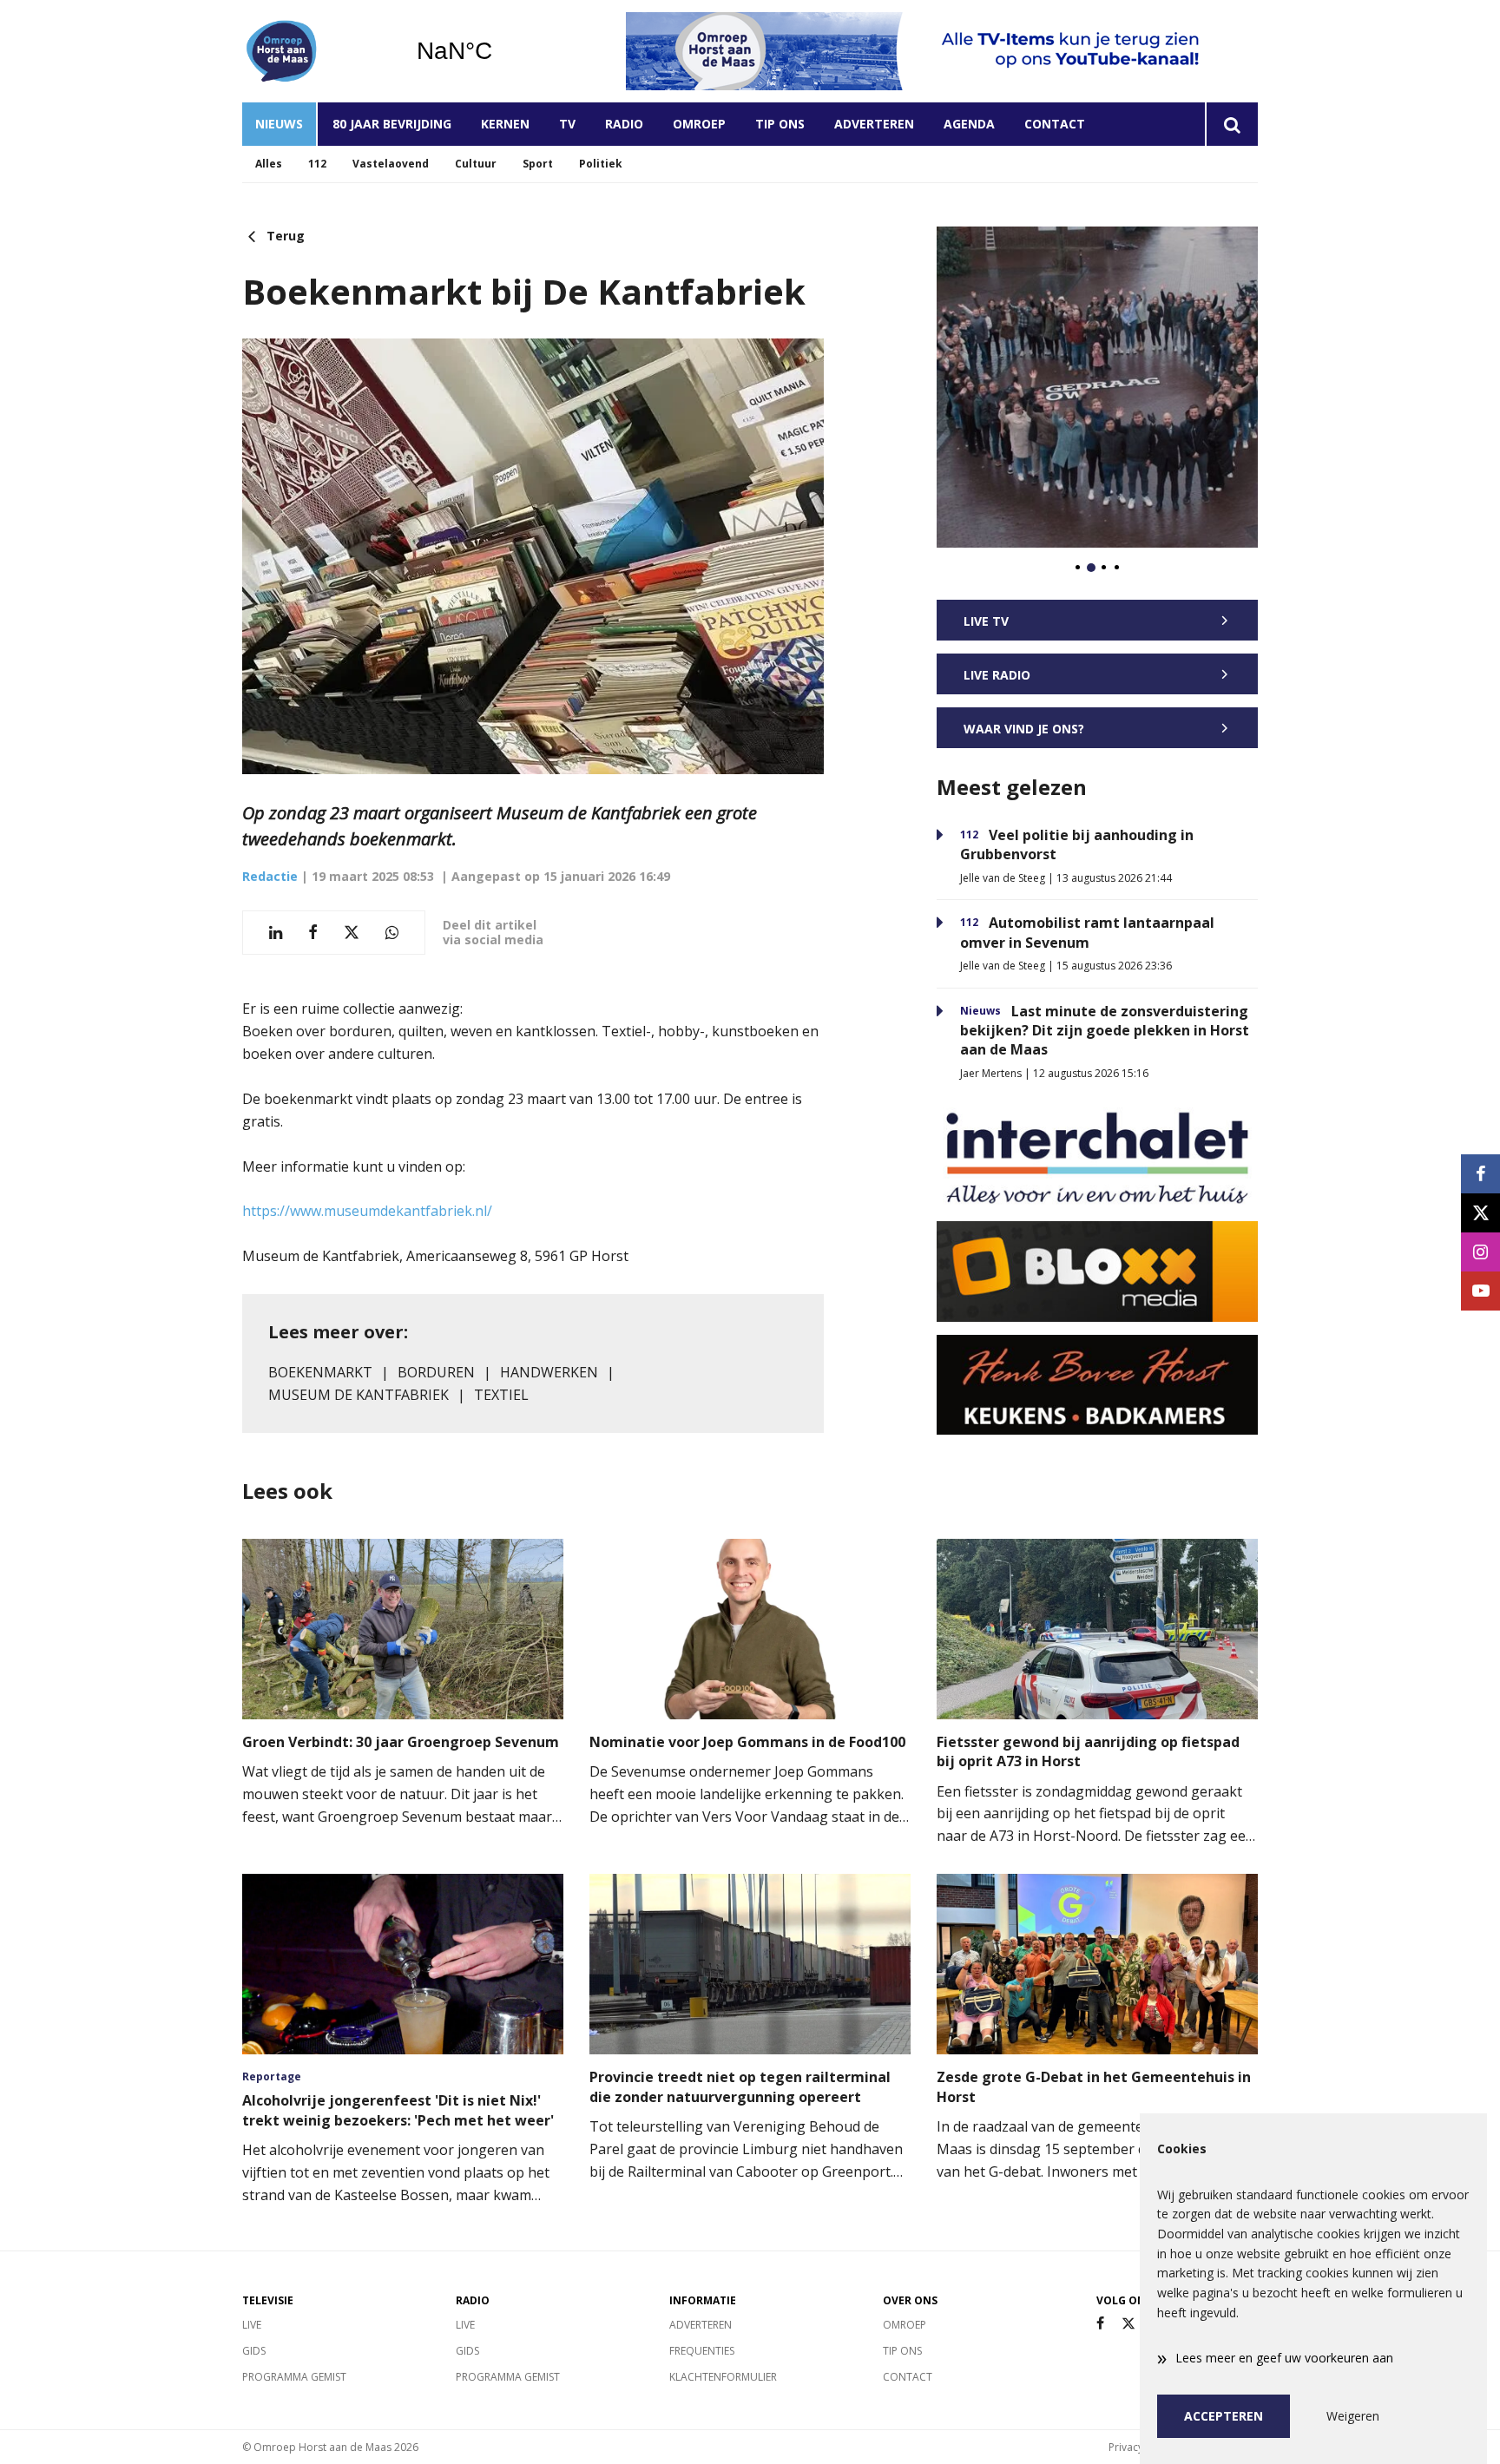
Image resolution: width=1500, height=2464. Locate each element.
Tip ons (780, 124)
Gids (254, 2351)
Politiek (601, 164)
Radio (624, 124)
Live (252, 2325)
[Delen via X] (352, 933)
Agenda (969, 124)
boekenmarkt (320, 1372)
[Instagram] (1480, 1252)
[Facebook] (1100, 2324)
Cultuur (476, 164)
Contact (1055, 124)
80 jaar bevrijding (392, 124)
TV (567, 124)
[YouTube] (1480, 1291)
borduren (436, 1372)
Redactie (270, 876)
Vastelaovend (391, 164)
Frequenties (702, 2351)
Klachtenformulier (723, 2377)
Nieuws (279, 124)
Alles (269, 164)
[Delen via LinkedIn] (276, 933)
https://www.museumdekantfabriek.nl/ (367, 1211)
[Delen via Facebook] (313, 933)
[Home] (316, 51)
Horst (499, 51)
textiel (501, 1395)
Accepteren (1224, 2416)
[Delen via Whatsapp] (392, 933)
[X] (1128, 2324)
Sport (538, 164)
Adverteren (874, 124)
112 (317, 164)
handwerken (549, 1372)
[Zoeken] (1231, 124)
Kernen (505, 124)
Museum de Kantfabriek (359, 1395)
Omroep (699, 124)
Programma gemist (294, 2377)
